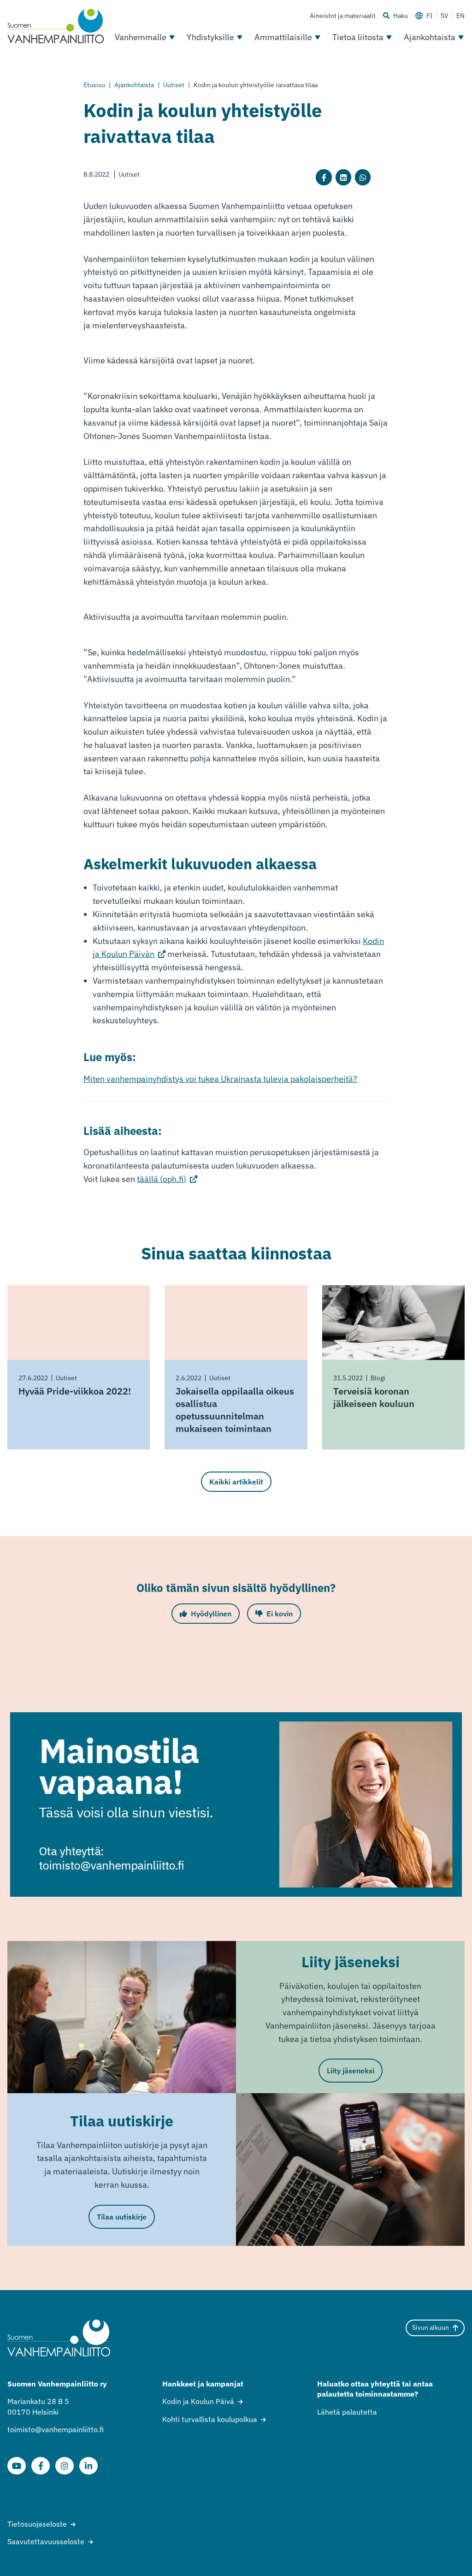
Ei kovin (280, 1614)
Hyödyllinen (211, 1614)
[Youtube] (17, 2466)
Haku (401, 16)
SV (445, 16)
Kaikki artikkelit (236, 1482)
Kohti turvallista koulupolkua (210, 2419)
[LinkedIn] (88, 2466)
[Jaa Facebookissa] (324, 177)
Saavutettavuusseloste (46, 2541)
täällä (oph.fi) (167, 1179)
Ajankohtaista (430, 37)
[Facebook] (41, 2466)
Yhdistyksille (210, 37)
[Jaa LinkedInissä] (343, 177)
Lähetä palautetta (347, 2412)
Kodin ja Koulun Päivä (198, 2401)
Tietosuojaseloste (37, 2524)
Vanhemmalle (141, 37)
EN (460, 16)
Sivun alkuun (431, 2327)
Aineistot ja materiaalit (343, 16)
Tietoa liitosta (358, 37)
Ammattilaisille (283, 37)
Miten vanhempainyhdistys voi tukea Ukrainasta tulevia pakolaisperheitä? (220, 1079)
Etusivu (94, 85)
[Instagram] (65, 2466)
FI (430, 16)
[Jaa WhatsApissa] (363, 177)
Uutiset (174, 85)
